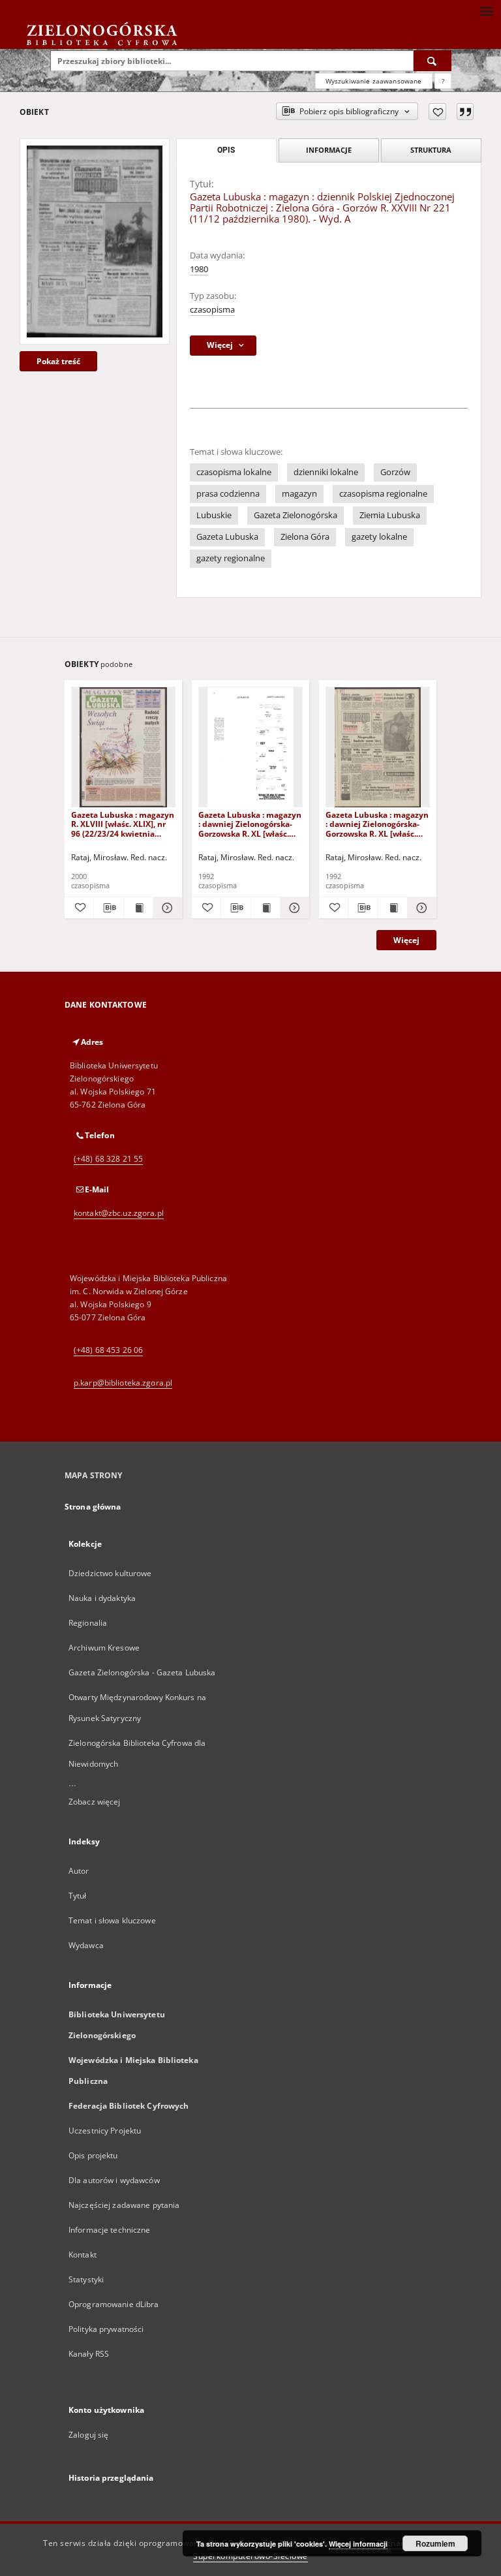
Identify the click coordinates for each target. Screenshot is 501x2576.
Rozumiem (435, 2543)
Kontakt (83, 2255)
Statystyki (86, 2279)
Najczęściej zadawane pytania (124, 2205)
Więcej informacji (358, 2544)
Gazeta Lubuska (227, 537)
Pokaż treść (58, 361)
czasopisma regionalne (383, 494)
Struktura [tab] (431, 150)
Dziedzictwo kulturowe (110, 1573)
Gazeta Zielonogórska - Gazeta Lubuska (142, 1672)
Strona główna (93, 1507)
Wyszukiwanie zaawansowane (374, 81)
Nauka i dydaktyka (102, 1598)
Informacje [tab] (329, 150)
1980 (199, 269)
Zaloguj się (89, 2435)
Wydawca (86, 1945)
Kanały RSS (89, 2354)
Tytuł (78, 1896)
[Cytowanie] (465, 112)
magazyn (299, 494)
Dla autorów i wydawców (114, 2180)
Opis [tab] (226, 150)
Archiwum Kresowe (104, 1648)
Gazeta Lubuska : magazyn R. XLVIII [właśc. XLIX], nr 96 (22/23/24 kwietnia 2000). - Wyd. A (123, 824)
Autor (79, 1871)
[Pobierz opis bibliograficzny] (108, 908)
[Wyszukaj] (433, 61)
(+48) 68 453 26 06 (108, 1350)
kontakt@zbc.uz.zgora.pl (119, 1213)
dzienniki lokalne (326, 472)
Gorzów (395, 472)
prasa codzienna (228, 494)
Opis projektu (93, 2155)
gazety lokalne (379, 537)
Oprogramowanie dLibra (114, 2304)
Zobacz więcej (95, 1802)
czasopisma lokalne (234, 472)
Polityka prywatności (106, 2329)
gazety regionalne (231, 558)
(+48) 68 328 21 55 (108, 1159)
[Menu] (486, 10)
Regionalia (88, 1623)
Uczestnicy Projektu (105, 2131)
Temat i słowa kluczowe (112, 1920)
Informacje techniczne (110, 2230)
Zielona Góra (305, 537)
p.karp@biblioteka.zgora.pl (123, 1383)
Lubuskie (214, 515)
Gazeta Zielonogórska (296, 515)
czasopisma (212, 310)
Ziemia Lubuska (390, 515)
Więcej (406, 940)
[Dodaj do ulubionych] (437, 112)
